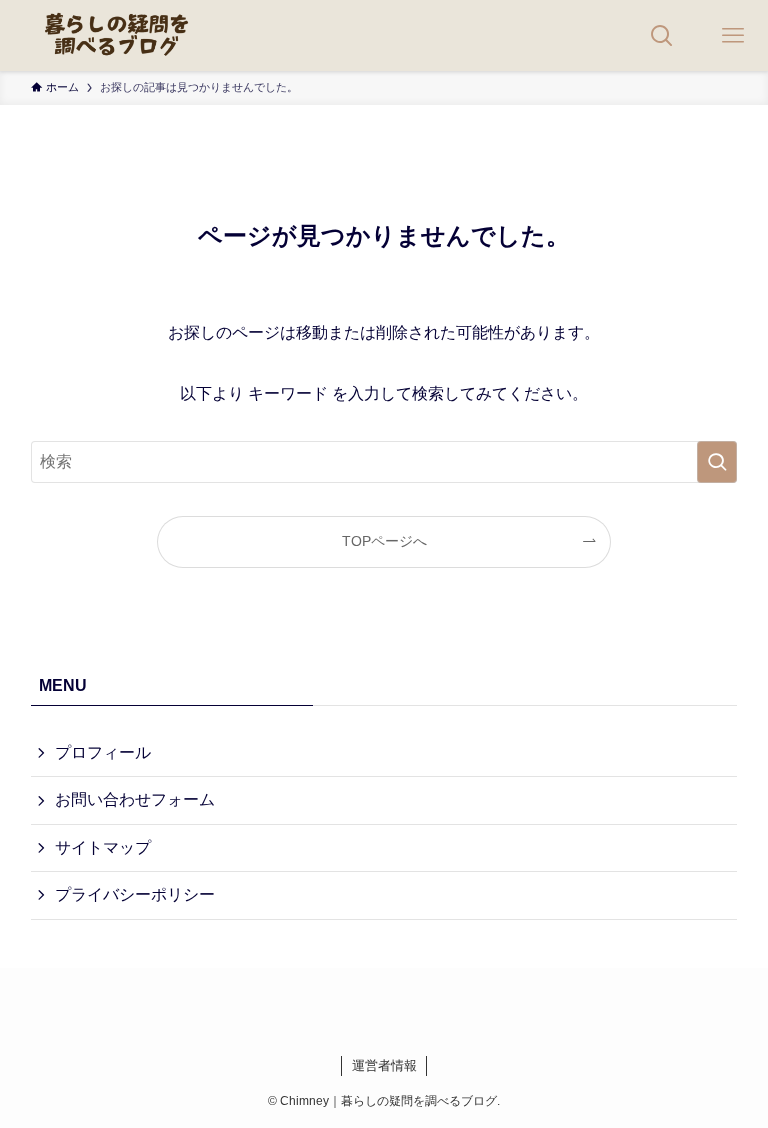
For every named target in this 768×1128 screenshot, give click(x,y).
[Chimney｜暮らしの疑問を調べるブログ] (117, 35)
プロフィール (103, 752)
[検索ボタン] (661, 35)
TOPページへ (384, 541)
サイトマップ (103, 847)
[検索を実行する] (717, 462)
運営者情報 (384, 1065)
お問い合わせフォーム (135, 799)
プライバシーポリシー (135, 894)
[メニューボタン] (732, 35)
